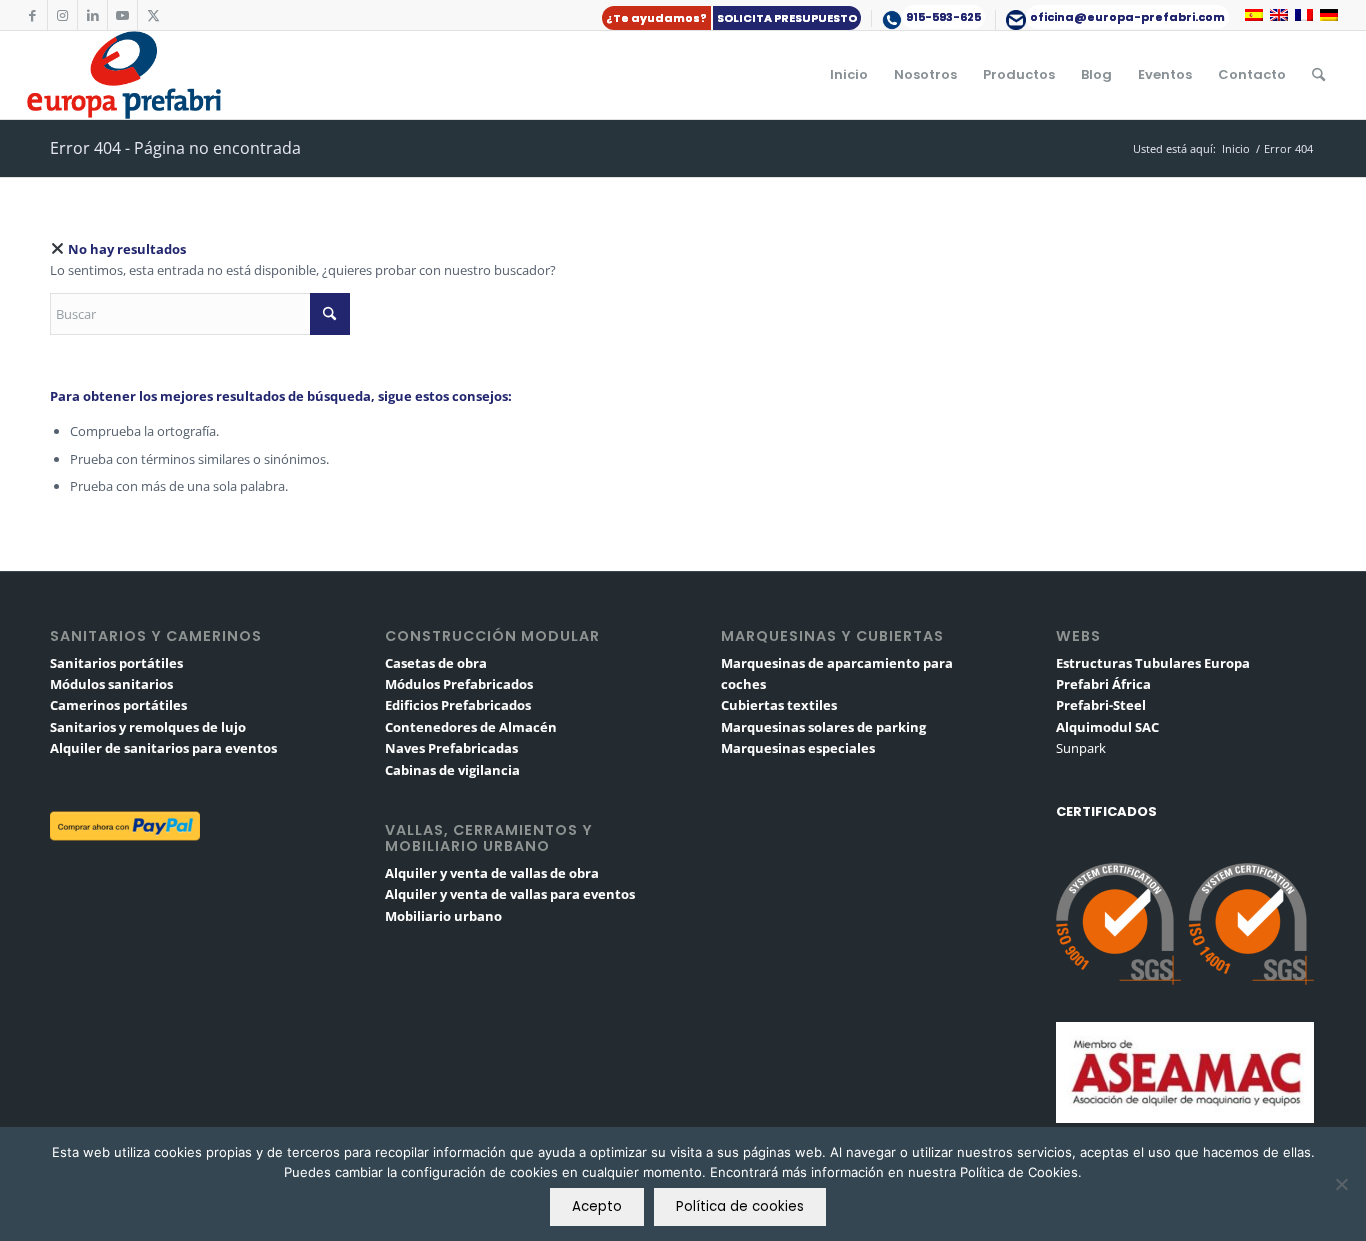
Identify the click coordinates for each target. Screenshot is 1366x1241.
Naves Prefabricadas (451, 748)
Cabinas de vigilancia (452, 770)
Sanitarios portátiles (116, 663)
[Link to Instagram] (62, 15)
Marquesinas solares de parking (823, 727)
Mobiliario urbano (443, 916)
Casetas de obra (436, 663)
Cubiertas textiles (779, 705)
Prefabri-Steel (1101, 705)
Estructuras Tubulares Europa (1153, 663)
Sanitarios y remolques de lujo (148, 727)
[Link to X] (153, 15)
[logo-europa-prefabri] (124, 75)
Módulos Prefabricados (459, 684)
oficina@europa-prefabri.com (1127, 17)
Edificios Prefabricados (458, 705)
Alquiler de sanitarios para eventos (163, 748)
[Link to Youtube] (122, 15)
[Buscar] (1318, 75)
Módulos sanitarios (111, 684)
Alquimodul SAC (1107, 727)
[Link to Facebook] (32, 15)
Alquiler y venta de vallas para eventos (510, 894)
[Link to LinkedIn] (92, 15)
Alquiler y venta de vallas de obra (492, 873)
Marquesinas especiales (798, 748)
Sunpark (1081, 748)
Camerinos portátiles (118, 705)
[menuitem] (732, 18)
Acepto (597, 1206)
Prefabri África (1103, 684)
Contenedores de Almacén (471, 727)
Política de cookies (740, 1206)
